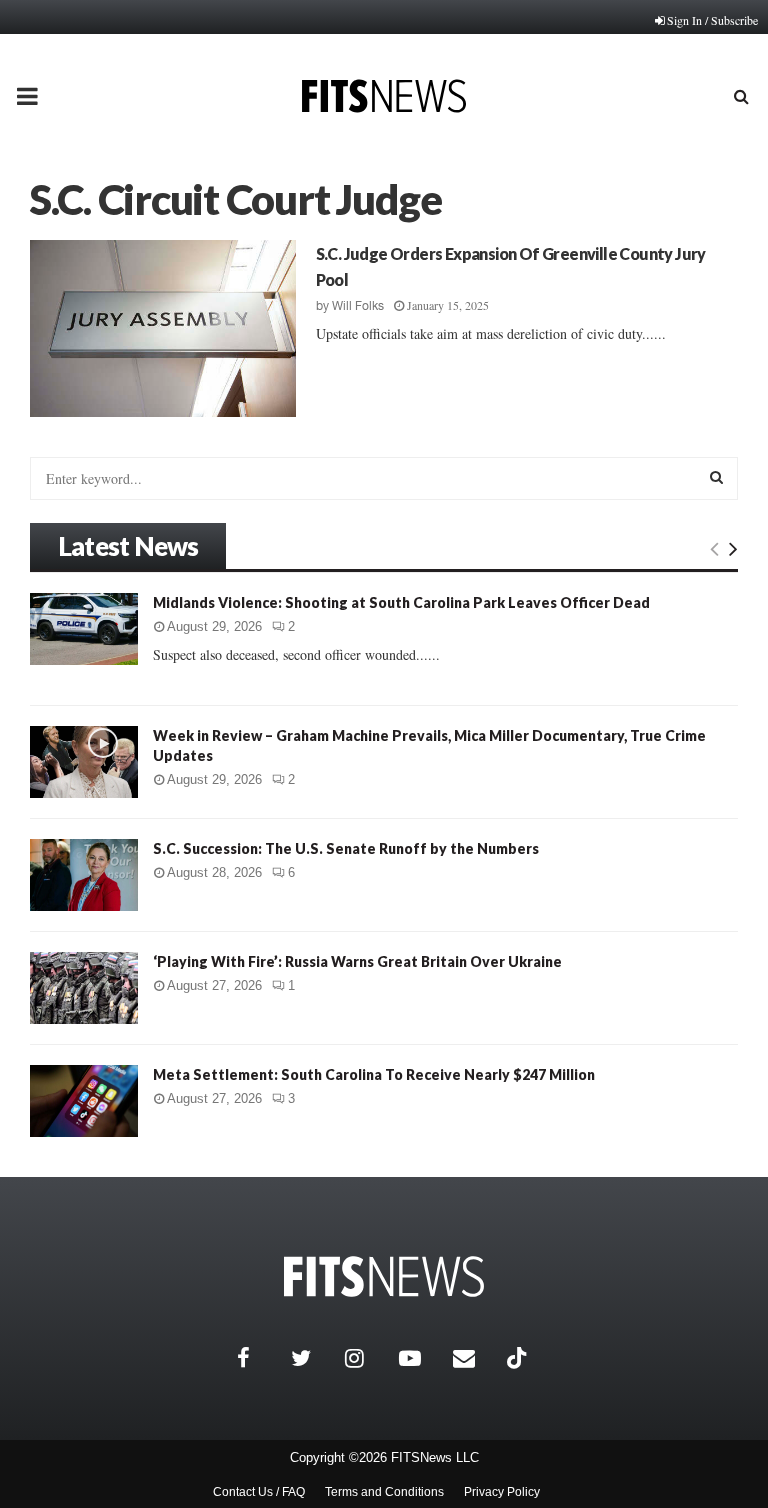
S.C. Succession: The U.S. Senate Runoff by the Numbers (346, 848)
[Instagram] (367, 1358)
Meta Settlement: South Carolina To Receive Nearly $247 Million (374, 1074)
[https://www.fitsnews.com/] (384, 1276)
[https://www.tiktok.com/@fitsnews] (519, 1358)
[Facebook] (259, 1358)
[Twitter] (313, 1358)
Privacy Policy (502, 1492)
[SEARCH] (716, 477)
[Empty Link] (714, 548)
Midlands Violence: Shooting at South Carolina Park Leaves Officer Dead (401, 602)
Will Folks (358, 306)
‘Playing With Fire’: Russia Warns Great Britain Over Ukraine (357, 961)
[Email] (475, 1358)
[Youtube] (421, 1358)
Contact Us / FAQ (259, 1492)
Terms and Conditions (384, 1492)
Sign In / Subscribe (712, 20)
